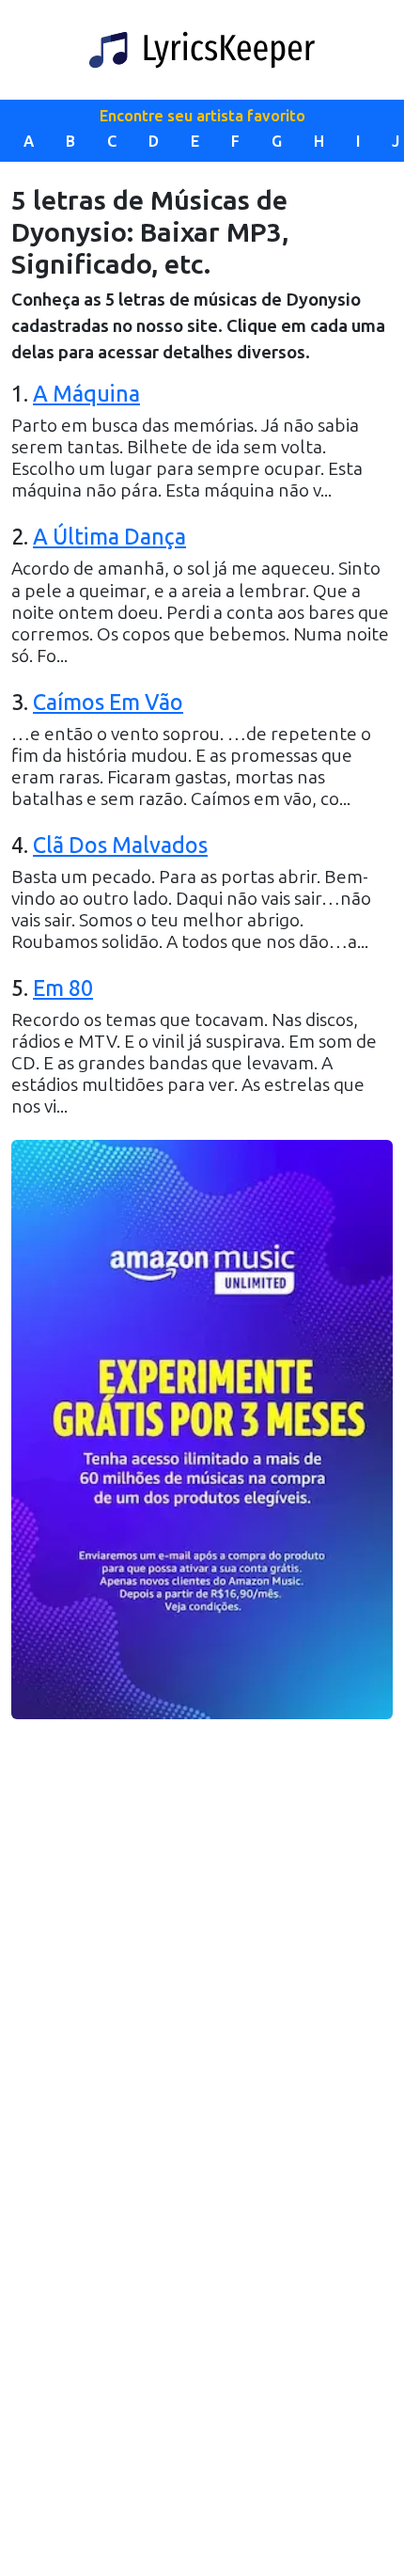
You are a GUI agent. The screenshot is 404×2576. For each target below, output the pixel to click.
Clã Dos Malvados (120, 845)
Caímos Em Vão (108, 703)
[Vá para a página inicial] (202, 50)
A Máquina (86, 394)
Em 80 (63, 988)
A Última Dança (109, 537)
